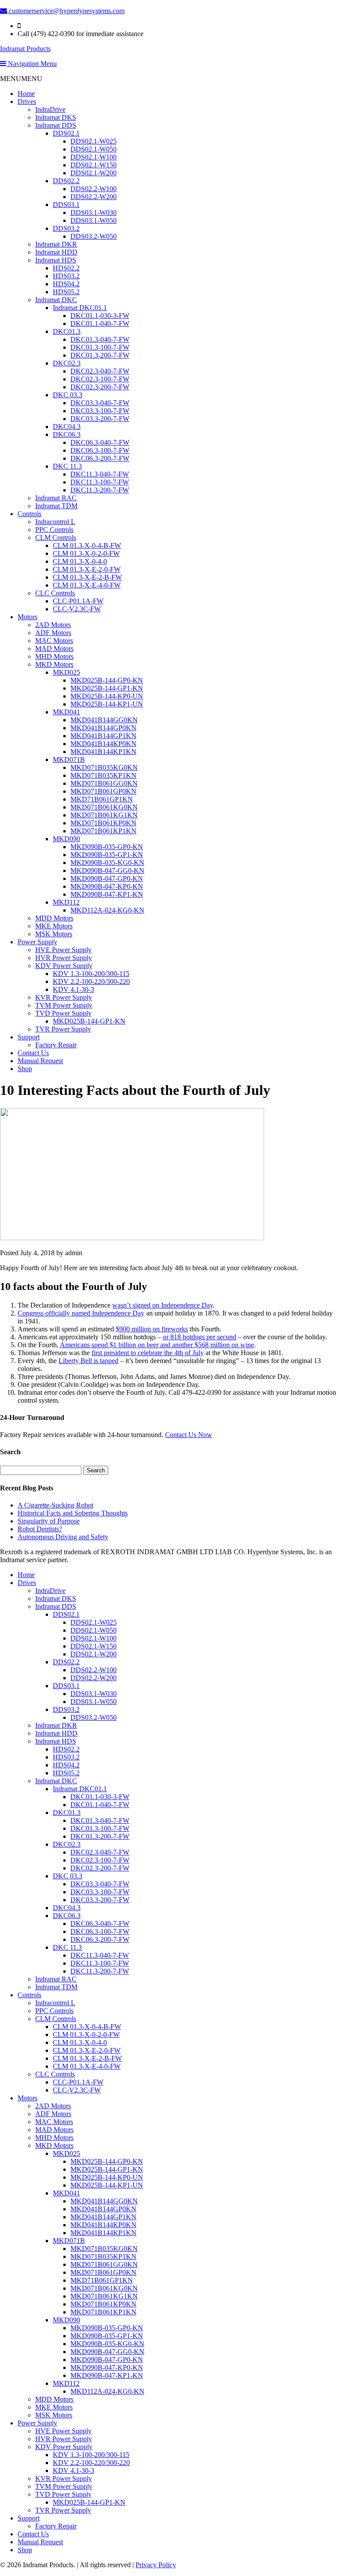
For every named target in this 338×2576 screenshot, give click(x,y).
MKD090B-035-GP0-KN (107, 847)
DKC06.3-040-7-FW (100, 442)
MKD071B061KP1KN (103, 831)
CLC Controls (55, 593)
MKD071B (69, 759)
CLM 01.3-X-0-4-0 (80, 561)
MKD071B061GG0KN (104, 783)
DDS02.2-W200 (94, 197)
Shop (25, 1069)
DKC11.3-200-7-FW (100, 490)
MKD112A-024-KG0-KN (107, 910)
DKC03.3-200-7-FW (100, 419)
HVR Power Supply (64, 958)
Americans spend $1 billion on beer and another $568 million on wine (157, 1345)
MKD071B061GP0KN (103, 791)
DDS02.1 (66, 133)
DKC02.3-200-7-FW (100, 387)
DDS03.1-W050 (94, 220)
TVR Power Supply (63, 1029)
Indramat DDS (56, 125)
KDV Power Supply (64, 966)
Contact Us (33, 1053)
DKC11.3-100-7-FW (100, 482)
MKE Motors (54, 926)
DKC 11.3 (67, 466)
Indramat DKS (56, 117)
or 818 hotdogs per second (200, 1337)
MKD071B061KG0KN (104, 807)
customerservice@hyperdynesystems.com (66, 11)
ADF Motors (53, 633)
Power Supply (37, 942)
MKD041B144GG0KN (104, 720)
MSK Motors (54, 934)
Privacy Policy (156, 2565)
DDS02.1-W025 (94, 141)
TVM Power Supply (64, 1005)
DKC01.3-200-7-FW (100, 355)
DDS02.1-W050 (94, 149)
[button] (21, 79)
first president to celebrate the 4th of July (148, 1353)
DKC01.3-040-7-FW (100, 339)
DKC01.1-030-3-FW (100, 316)
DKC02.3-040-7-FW (100, 371)
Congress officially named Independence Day (81, 1313)
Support (29, 1037)
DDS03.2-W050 (94, 236)
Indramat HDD (56, 252)
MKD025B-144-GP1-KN (107, 688)
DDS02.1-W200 (94, 173)
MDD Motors (54, 918)
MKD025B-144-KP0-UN (107, 696)
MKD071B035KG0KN (104, 767)
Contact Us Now (189, 1435)
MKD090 (66, 839)
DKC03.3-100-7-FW (100, 411)
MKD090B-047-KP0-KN (107, 886)
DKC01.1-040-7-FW (100, 323)
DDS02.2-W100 (94, 189)
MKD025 (66, 672)
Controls (29, 514)
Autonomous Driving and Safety (63, 1537)
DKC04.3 (67, 427)
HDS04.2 (66, 284)
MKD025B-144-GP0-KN (107, 680)
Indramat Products (25, 49)
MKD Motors (54, 664)
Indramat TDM (56, 506)
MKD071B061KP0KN (103, 823)
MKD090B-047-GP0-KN (107, 878)
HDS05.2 (66, 292)
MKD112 (66, 902)
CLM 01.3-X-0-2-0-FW (86, 553)
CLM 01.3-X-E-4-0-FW (87, 585)
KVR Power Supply (64, 997)
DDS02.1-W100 (94, 157)
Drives (27, 102)
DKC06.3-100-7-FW (100, 450)
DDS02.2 (66, 181)
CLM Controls (56, 538)
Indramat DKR (56, 244)
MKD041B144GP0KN (103, 728)
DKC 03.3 (68, 395)
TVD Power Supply (63, 1013)
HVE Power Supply (63, 950)
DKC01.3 (67, 331)
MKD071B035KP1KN (103, 775)
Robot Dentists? (40, 1529)
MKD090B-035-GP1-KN (107, 855)
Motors (28, 617)
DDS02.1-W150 (94, 165)
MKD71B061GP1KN (102, 799)
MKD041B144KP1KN (103, 752)
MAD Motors (54, 649)
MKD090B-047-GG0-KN (107, 870)
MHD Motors (54, 656)
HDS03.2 (66, 276)
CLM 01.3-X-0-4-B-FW (87, 545)
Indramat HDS (56, 260)
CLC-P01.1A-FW (78, 601)
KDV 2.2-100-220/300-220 (91, 981)
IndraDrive (50, 109)
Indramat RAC (56, 498)
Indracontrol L (55, 522)
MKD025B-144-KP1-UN (107, 704)
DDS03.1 (66, 205)
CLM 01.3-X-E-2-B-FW (87, 577)
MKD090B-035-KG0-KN (107, 863)
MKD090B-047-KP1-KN (107, 894)
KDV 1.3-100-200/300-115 (91, 974)
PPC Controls (54, 530)
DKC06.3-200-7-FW (100, 458)
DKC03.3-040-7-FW (100, 403)
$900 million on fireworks (152, 1329)
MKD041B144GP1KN (103, 736)
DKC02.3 (67, 363)
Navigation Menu (31, 64)
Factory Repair (56, 1045)
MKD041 (66, 712)
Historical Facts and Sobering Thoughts (73, 1513)
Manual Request (40, 1061)
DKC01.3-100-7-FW (100, 347)
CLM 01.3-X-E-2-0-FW (87, 569)
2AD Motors (53, 625)
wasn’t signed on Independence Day (163, 1305)
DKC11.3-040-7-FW (100, 474)
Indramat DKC (56, 300)
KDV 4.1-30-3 (73, 989)
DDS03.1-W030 (94, 213)
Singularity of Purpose (49, 1521)
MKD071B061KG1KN (104, 815)
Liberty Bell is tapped (88, 1361)
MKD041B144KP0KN (103, 744)
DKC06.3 (67, 434)
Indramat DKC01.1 (80, 308)
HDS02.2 (66, 268)
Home (26, 94)
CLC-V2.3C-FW (77, 609)
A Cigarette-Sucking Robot (55, 1505)
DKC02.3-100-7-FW (100, 379)
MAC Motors (54, 641)
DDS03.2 (66, 228)
